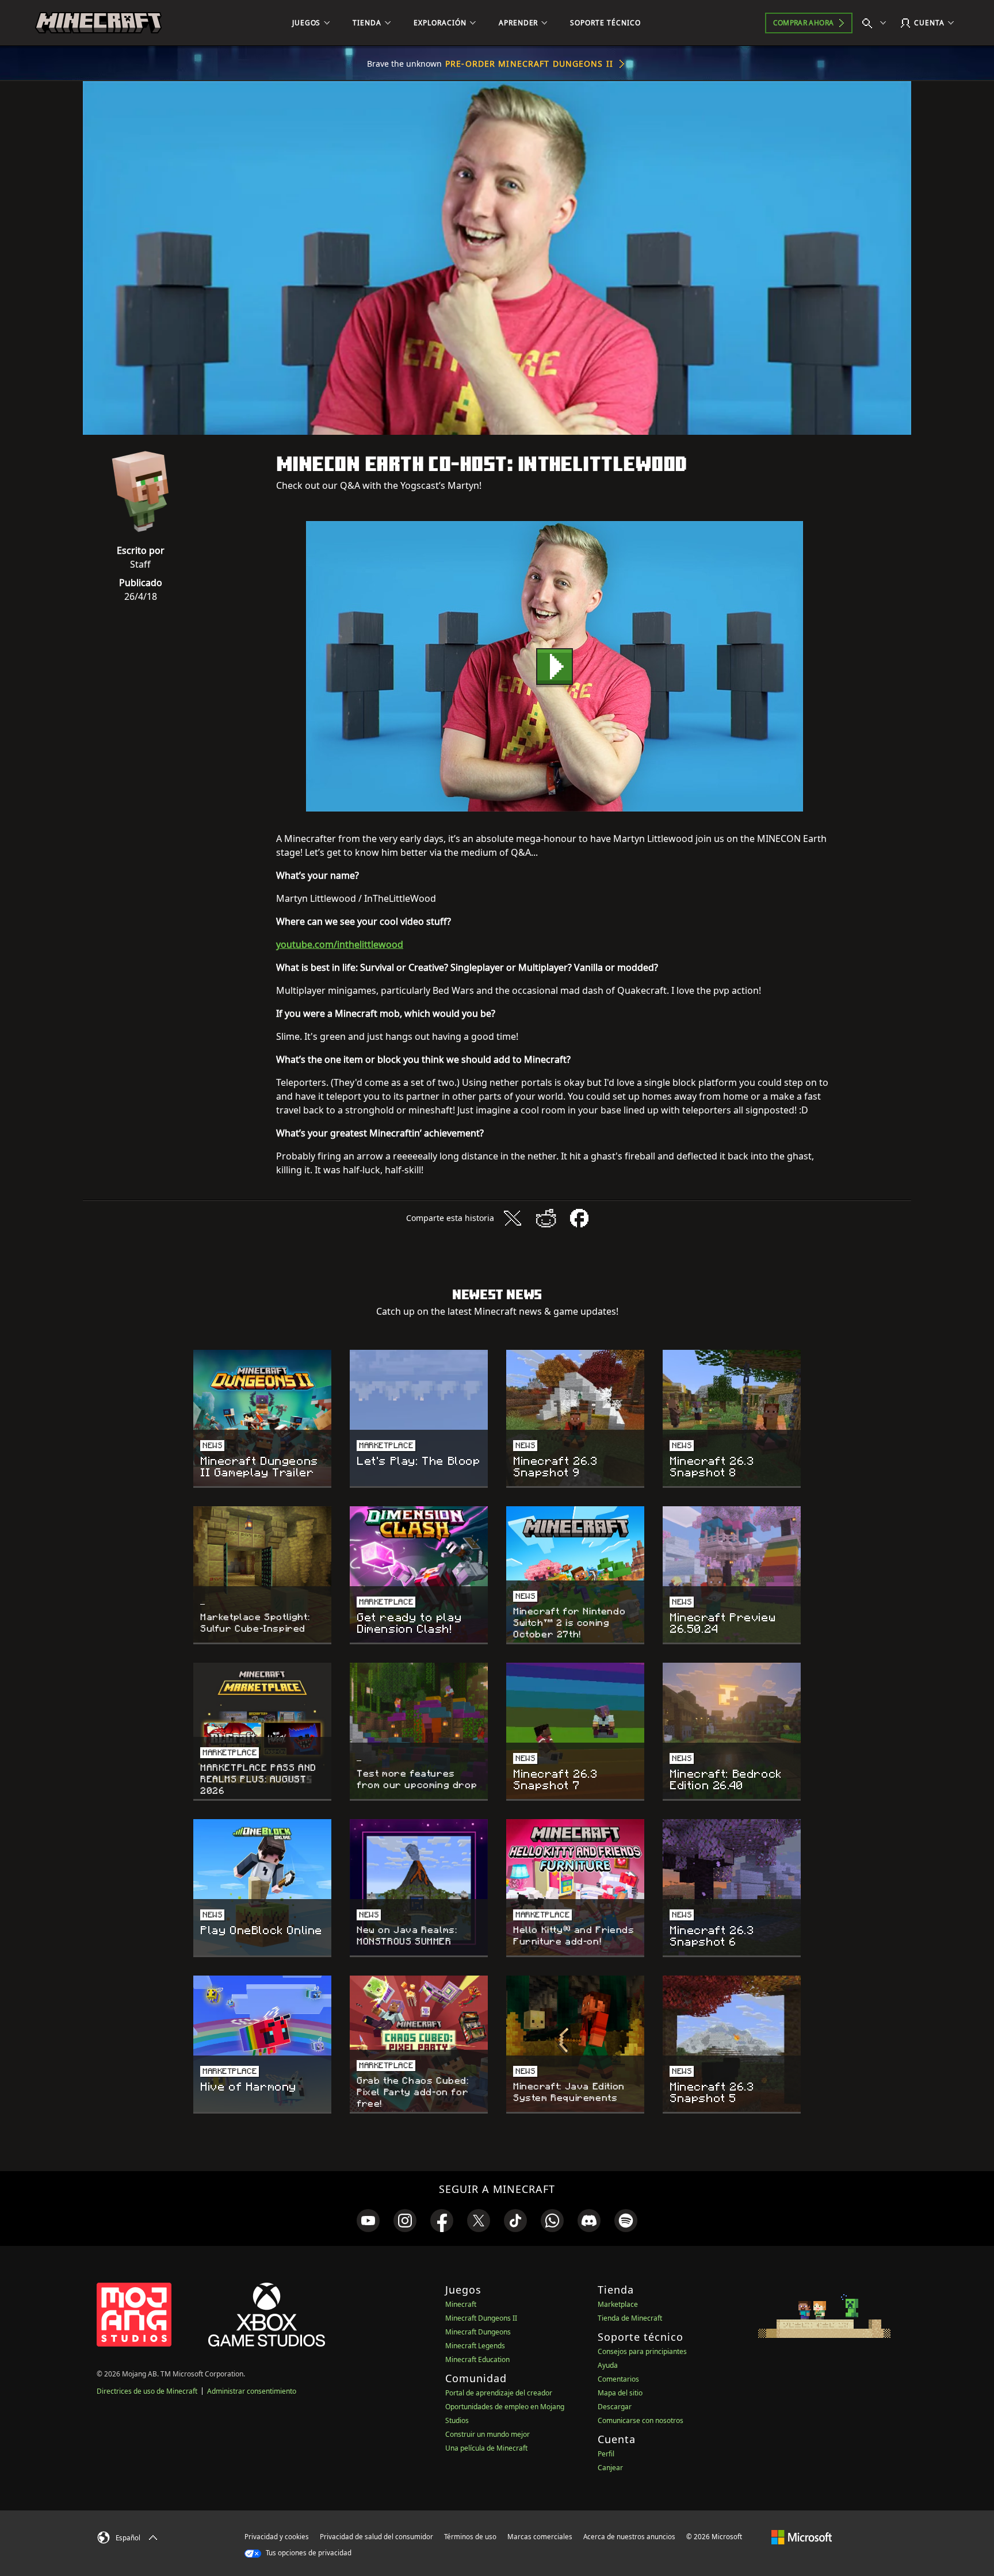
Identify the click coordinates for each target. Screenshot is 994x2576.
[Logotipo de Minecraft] (98, 23)
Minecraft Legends (475, 2346)
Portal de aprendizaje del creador (499, 2393)
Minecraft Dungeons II (481, 2318)
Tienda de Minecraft (630, 2318)
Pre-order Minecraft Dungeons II (529, 64)
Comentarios (618, 2379)
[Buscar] (877, 23)
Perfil (606, 2454)
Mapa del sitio (620, 2393)
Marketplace (618, 2304)
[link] (368, 2221)
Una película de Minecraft (486, 2448)
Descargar (615, 2407)
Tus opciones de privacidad (308, 2553)
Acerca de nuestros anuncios (629, 2537)
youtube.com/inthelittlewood (340, 944)
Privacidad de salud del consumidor (376, 2537)
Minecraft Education (477, 2359)
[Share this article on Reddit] (546, 1218)
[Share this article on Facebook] (579, 1218)
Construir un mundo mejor (488, 2434)
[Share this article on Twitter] (513, 1218)
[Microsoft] (802, 2536)
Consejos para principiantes (642, 2351)
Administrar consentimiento (252, 2391)
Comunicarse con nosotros (641, 2420)
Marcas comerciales (540, 2537)
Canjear (610, 2468)
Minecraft (461, 2304)
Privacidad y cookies (277, 2537)
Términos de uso (470, 2537)
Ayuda (608, 2365)
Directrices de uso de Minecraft (147, 2391)
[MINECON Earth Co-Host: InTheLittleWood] (555, 666)
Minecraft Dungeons (478, 2332)
